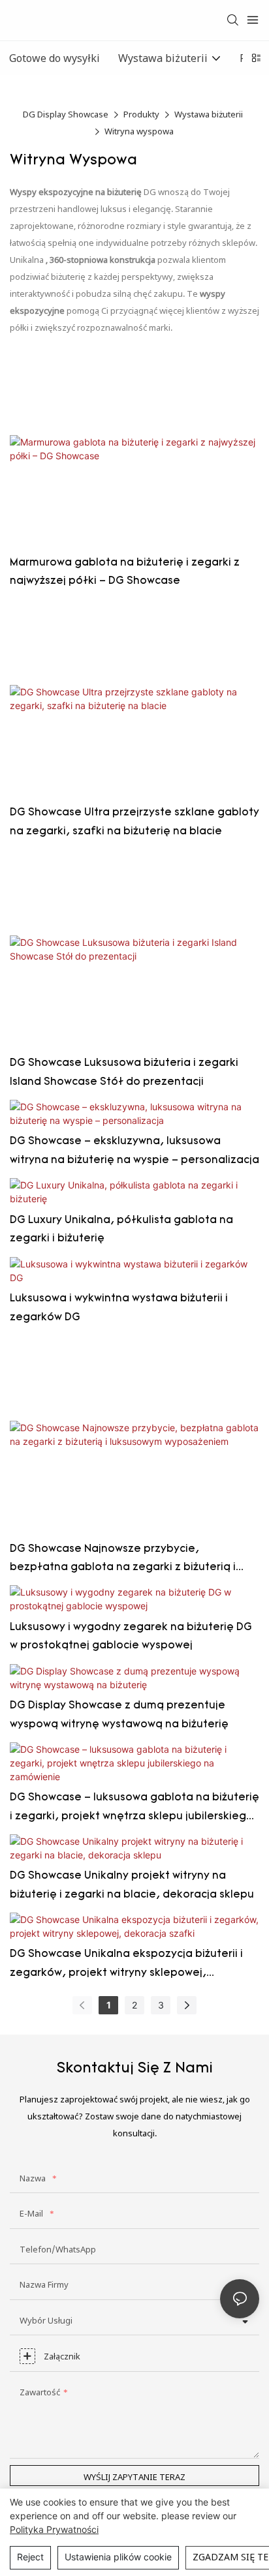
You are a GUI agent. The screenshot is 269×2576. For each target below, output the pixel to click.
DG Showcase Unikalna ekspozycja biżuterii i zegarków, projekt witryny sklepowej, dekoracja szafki (126, 1966)
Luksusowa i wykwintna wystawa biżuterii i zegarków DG (119, 1308)
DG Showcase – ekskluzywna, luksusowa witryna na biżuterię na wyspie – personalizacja (134, 1151)
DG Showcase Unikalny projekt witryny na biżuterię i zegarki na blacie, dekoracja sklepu (132, 1886)
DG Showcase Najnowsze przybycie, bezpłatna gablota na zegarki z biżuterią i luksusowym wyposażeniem (123, 1561)
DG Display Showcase (66, 114)
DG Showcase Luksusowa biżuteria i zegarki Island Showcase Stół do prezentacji (124, 1073)
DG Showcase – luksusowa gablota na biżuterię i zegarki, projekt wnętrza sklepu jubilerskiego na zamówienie (134, 1810)
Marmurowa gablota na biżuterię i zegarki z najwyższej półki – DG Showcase (125, 572)
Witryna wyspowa (139, 131)
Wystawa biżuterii (209, 114)
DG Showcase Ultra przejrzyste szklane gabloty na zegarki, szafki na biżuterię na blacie (134, 822)
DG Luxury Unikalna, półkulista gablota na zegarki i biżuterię (121, 1230)
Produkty (141, 114)
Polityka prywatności (54, 2529)
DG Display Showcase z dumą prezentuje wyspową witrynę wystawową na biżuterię (119, 1715)
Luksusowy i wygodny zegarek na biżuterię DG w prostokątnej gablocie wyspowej (131, 1637)
